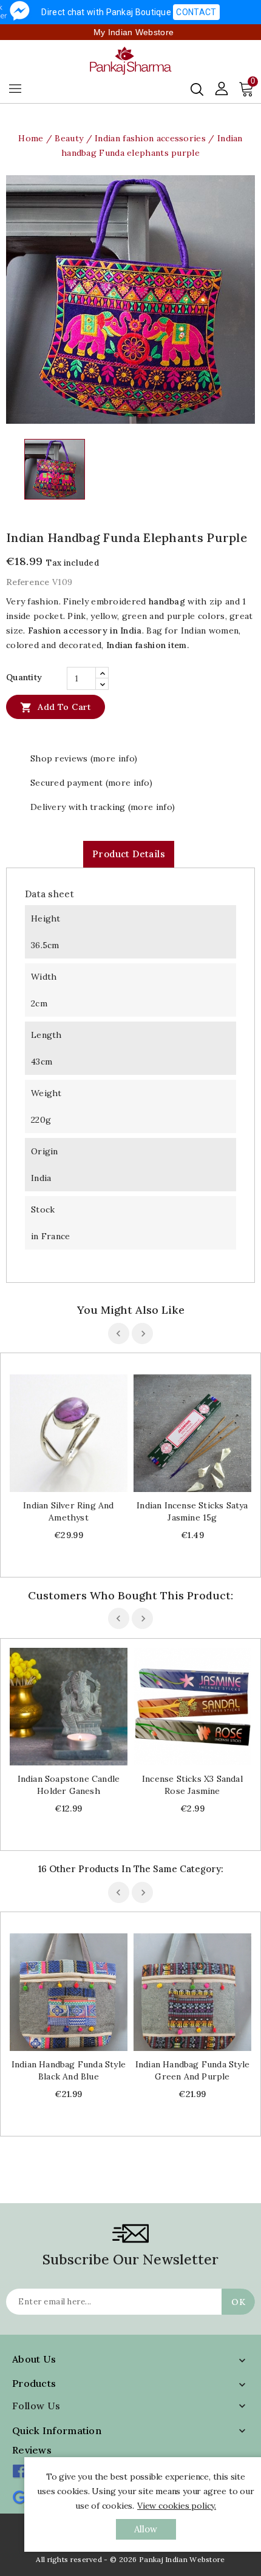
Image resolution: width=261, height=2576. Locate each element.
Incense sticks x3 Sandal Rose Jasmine (192, 1785)
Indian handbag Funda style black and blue (69, 2070)
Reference (28, 582)
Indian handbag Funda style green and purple (192, 2070)
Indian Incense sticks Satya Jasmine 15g (192, 1511)
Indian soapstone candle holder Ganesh (69, 1785)
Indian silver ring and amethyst (68, 1511)
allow (146, 2529)
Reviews (32, 2450)
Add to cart (56, 708)
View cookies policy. (177, 2506)
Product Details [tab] (129, 854)
